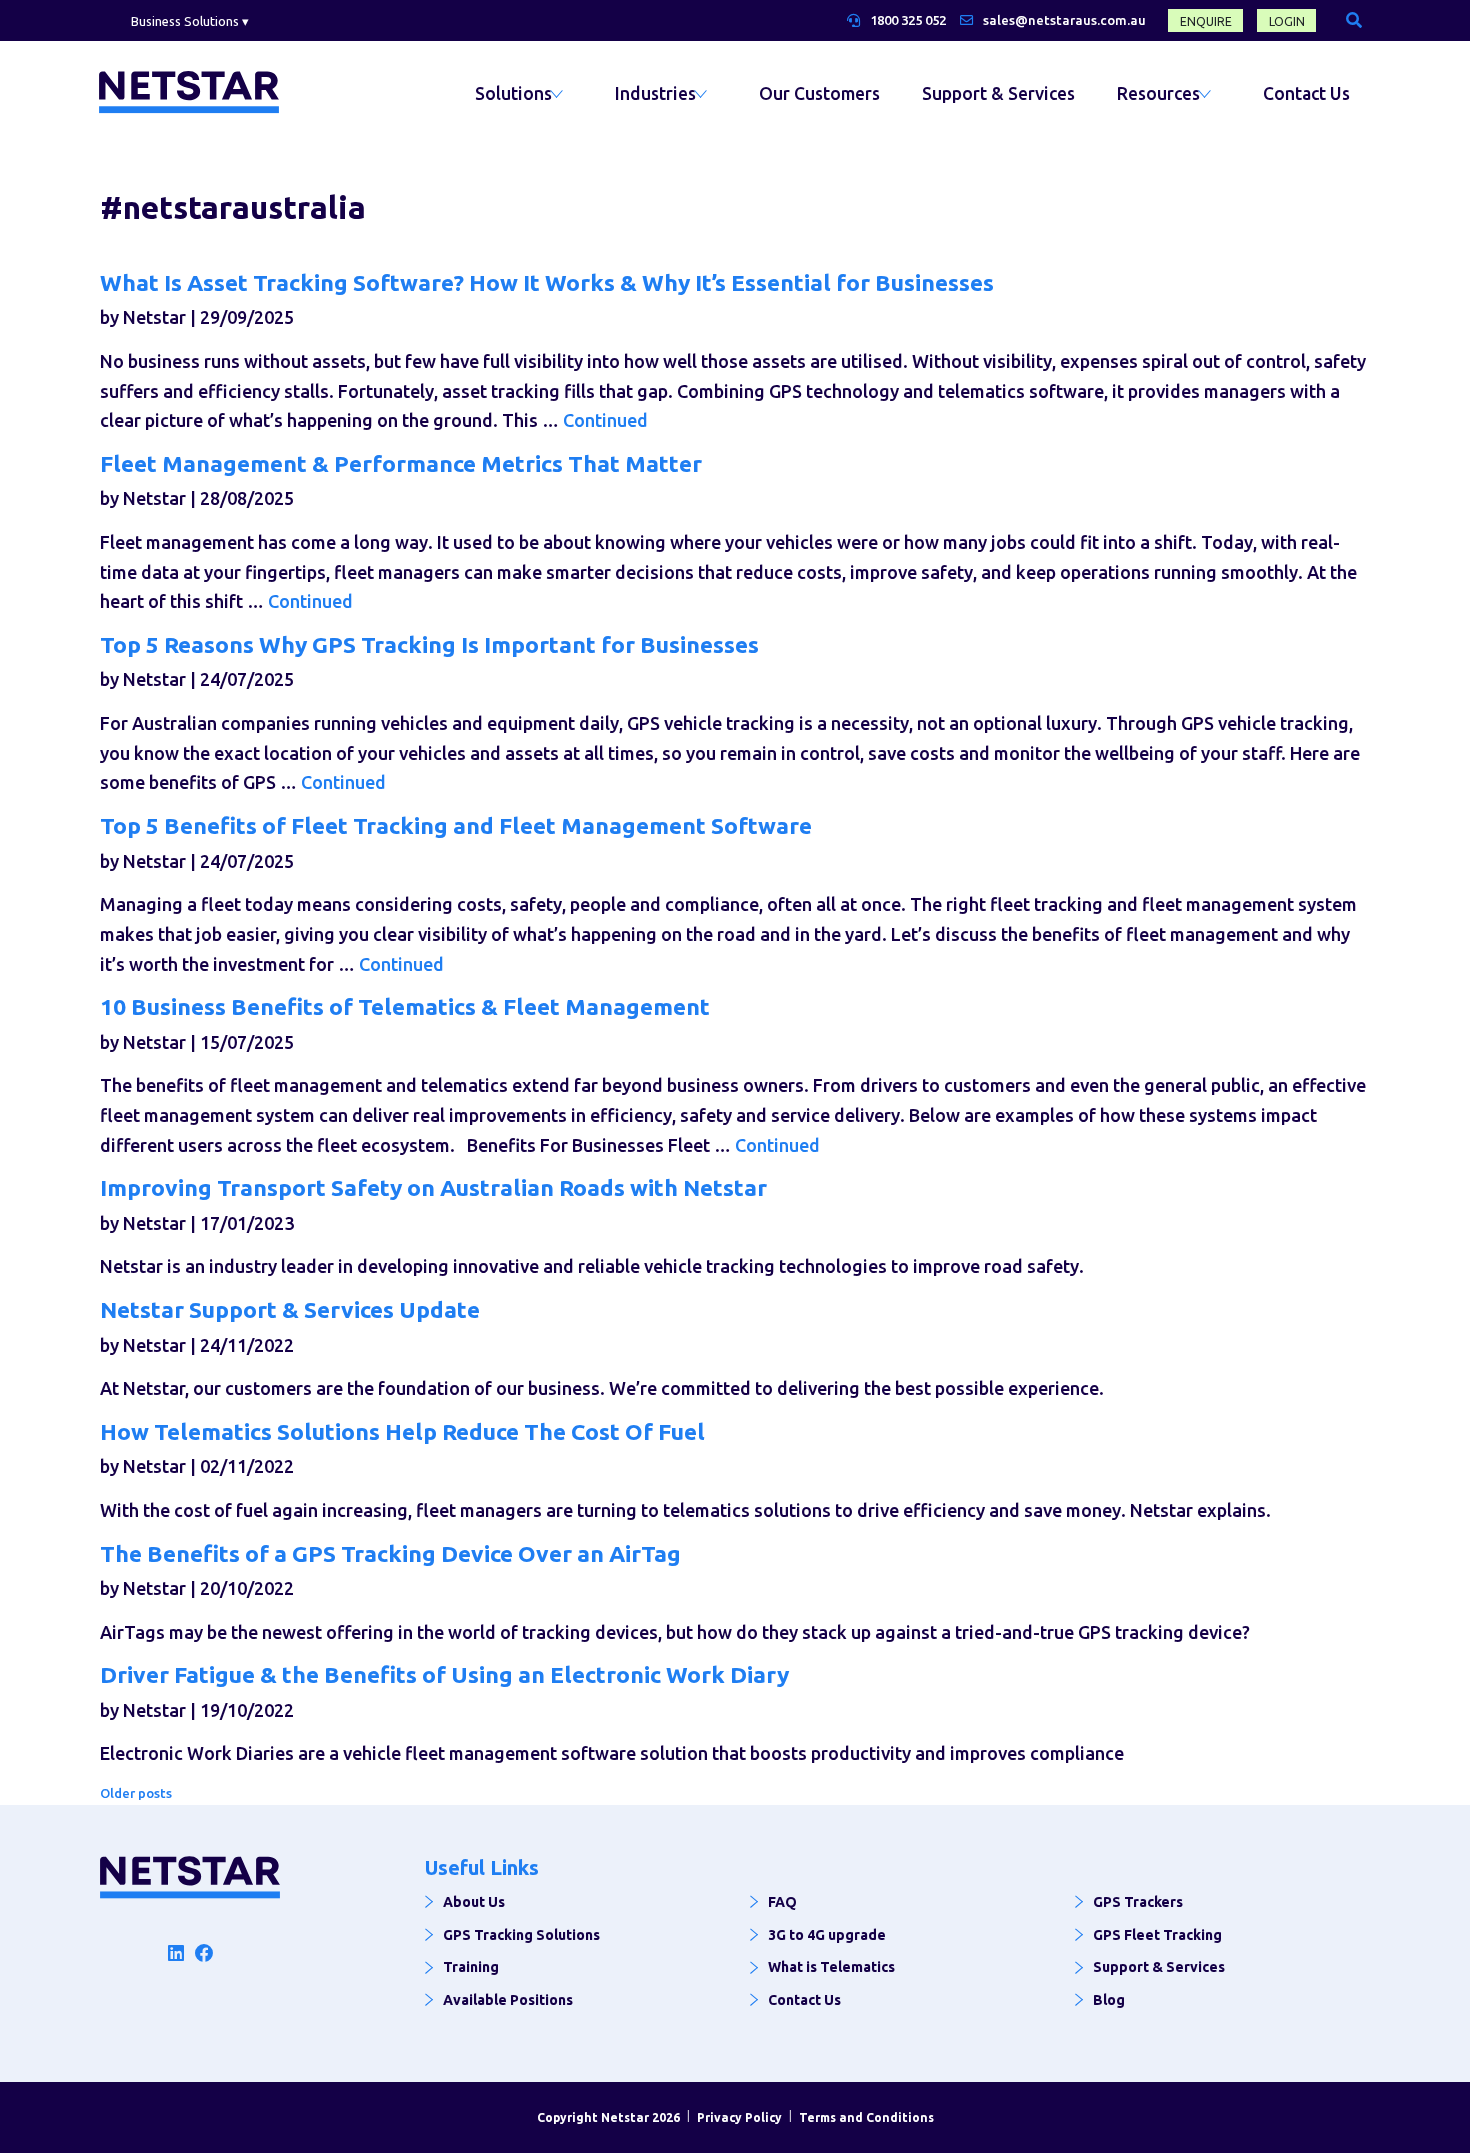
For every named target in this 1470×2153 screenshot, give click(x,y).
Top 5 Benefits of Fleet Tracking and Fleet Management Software (456, 825)
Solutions (513, 93)
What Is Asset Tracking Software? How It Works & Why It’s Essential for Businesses (547, 282)
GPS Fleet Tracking (1157, 1935)
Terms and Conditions (866, 2117)
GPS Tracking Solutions (521, 1935)
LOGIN (1287, 21)
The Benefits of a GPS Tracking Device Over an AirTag (390, 1553)
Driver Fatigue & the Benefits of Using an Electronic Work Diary (444, 1674)
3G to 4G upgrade (827, 1935)
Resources (1158, 93)
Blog (1109, 2000)
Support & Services (998, 93)
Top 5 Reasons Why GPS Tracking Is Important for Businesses (429, 644)
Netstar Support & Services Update (290, 1309)
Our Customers (819, 93)
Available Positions (508, 2000)
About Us (474, 1902)
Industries (655, 93)
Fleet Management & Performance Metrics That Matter (401, 463)
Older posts (136, 1793)
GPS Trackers (1138, 1902)
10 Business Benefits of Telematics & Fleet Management (405, 1006)
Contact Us (1306, 93)
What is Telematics (831, 1967)
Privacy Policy (739, 2117)
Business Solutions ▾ (190, 21)
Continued (605, 420)
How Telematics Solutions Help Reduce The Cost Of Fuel (402, 1431)
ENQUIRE (1206, 21)
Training (471, 1967)
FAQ (782, 1902)
